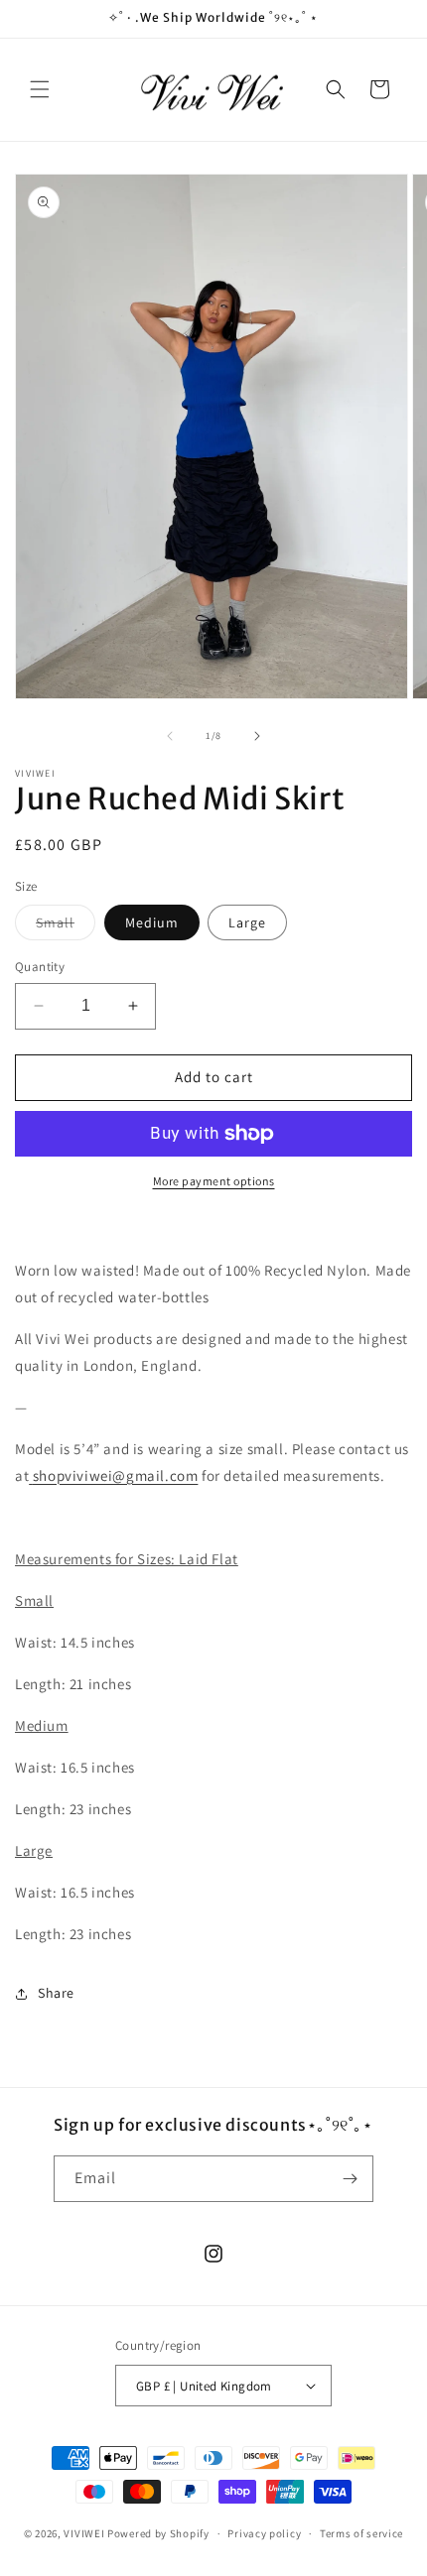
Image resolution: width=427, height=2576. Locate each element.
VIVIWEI (84, 2533)
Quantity (40, 967)
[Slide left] (170, 736)
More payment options (214, 1181)
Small (66, 926)
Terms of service (361, 2533)
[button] (40, 89)
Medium (152, 922)
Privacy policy (264, 2533)
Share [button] (56, 1993)
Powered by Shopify (158, 2533)
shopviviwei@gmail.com (115, 1475)
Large (247, 922)
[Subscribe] (351, 2179)
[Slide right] (257, 736)
